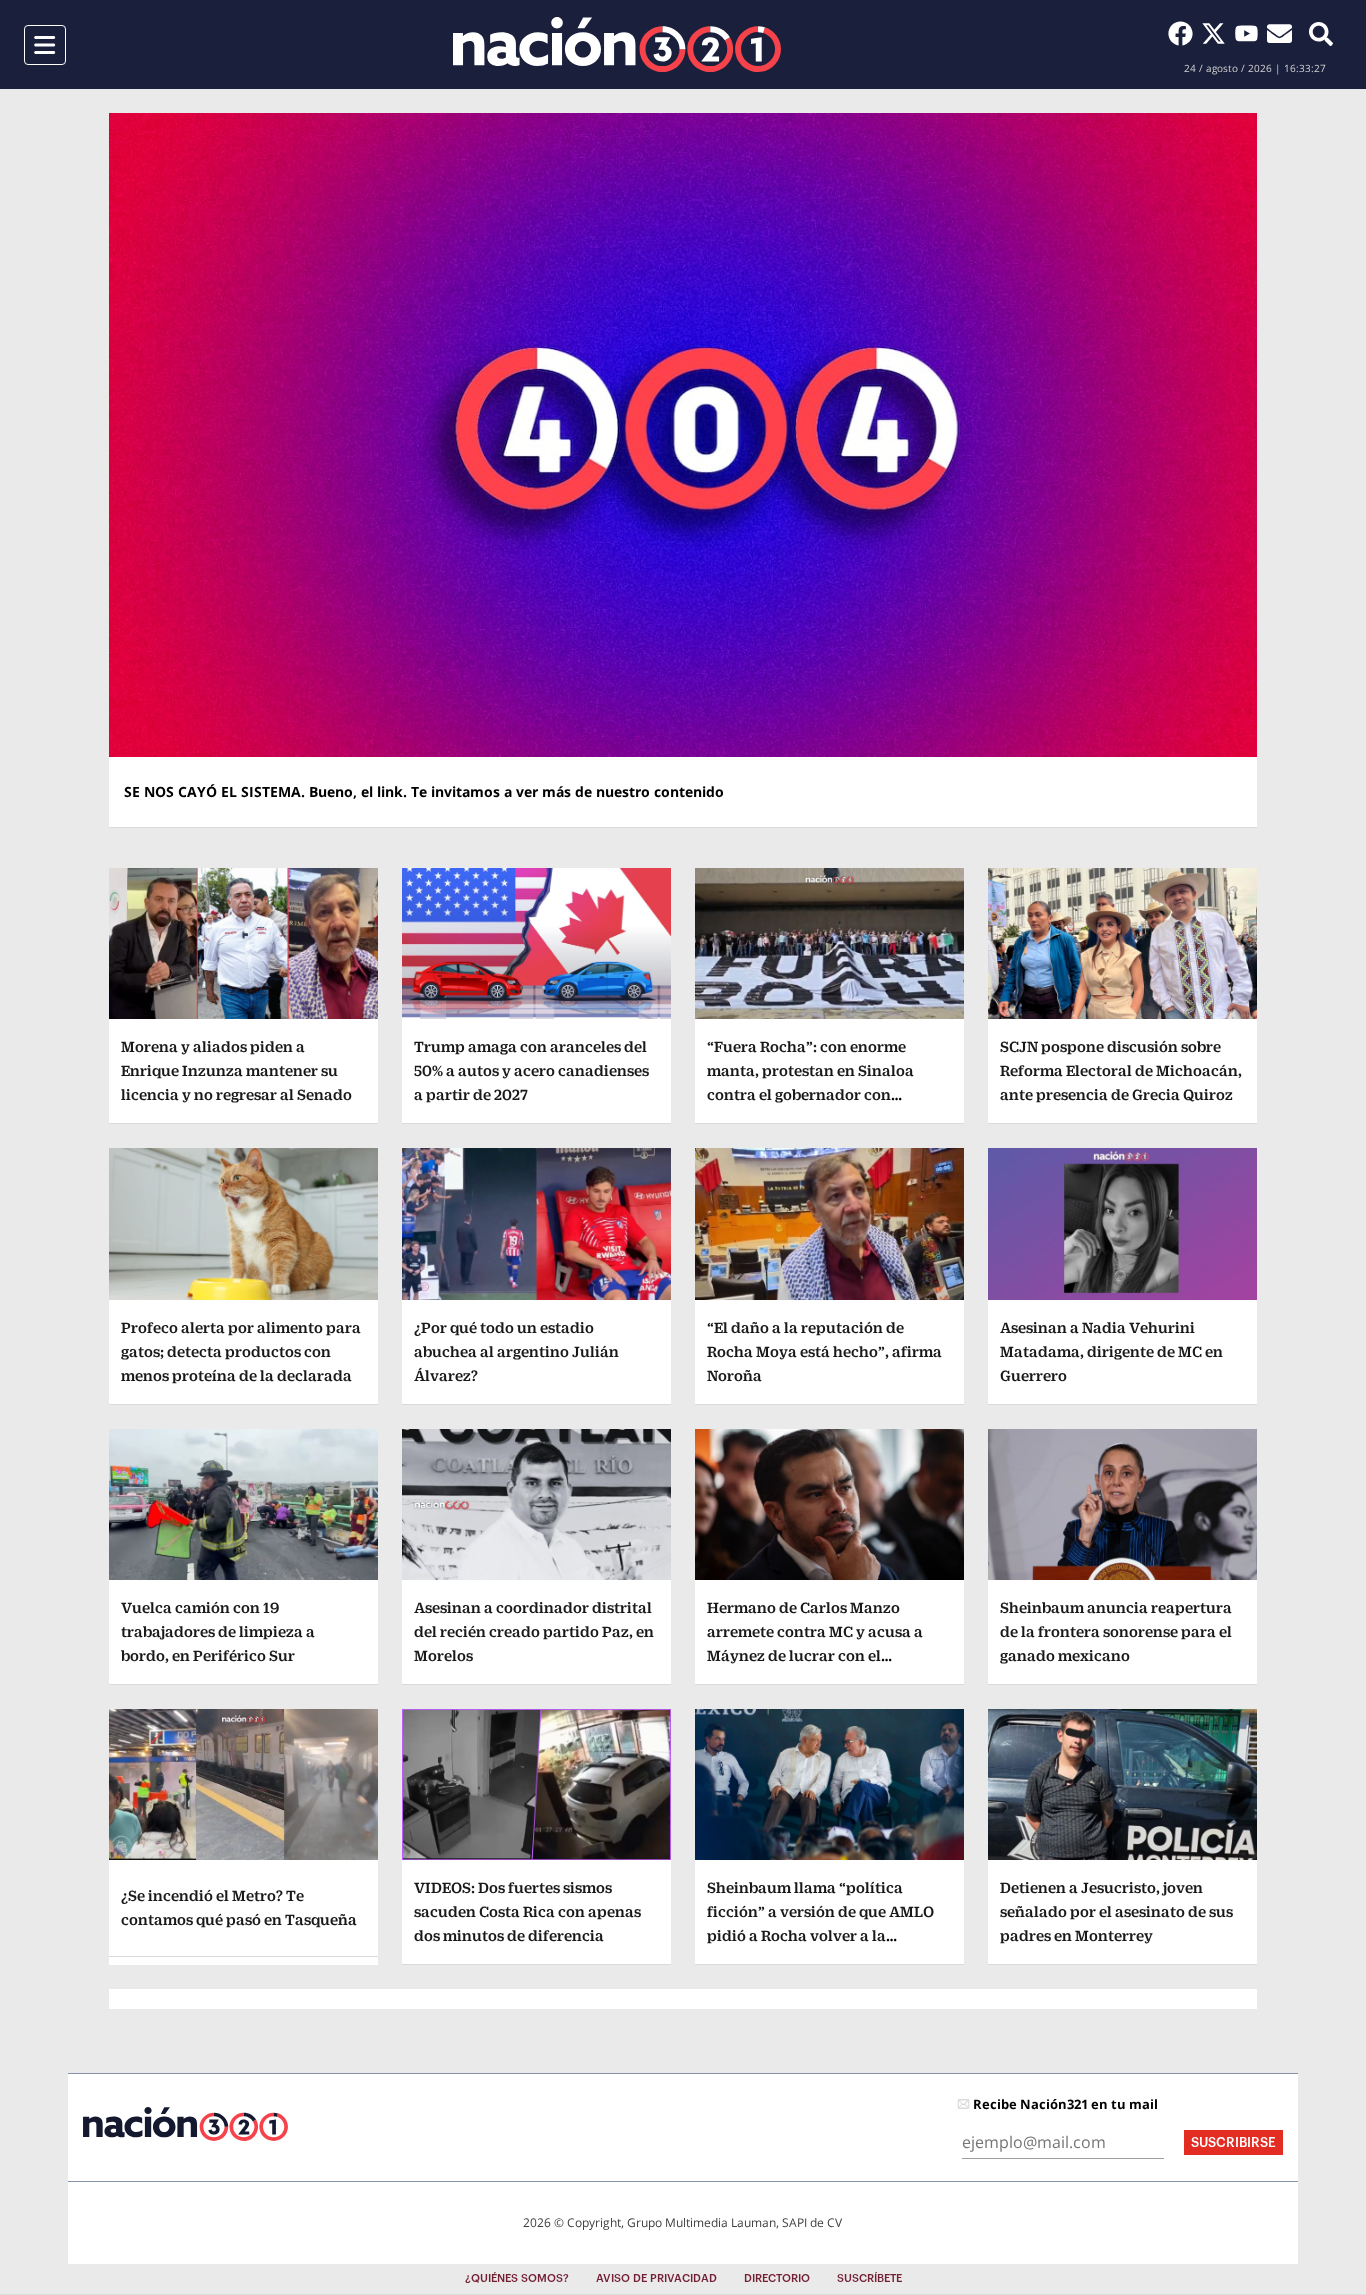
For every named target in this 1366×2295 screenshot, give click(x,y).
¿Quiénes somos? (517, 2278)
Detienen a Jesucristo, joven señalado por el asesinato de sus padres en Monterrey (1116, 1911)
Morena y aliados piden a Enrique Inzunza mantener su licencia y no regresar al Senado (236, 1070)
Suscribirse (1233, 2142)
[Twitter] (1217, 33)
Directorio (777, 2278)
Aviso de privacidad (656, 2278)
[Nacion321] (617, 44)
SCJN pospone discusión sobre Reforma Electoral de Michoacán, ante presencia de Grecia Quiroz (1121, 1070)
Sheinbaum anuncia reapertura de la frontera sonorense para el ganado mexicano (1116, 1631)
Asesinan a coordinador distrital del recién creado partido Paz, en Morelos (534, 1631)
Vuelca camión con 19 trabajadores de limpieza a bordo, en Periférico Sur (218, 1631)
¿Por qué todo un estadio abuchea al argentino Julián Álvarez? (516, 1351)
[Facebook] (1184, 33)
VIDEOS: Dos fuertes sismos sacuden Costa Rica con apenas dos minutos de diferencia (527, 1911)
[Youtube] (1250, 33)
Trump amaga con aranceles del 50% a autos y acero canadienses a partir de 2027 (531, 1070)
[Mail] (1279, 33)
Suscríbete (869, 2278)
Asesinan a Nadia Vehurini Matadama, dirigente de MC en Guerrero (1111, 1351)
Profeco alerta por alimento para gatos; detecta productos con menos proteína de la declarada (241, 1351)
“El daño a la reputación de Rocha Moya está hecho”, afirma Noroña (824, 1351)
